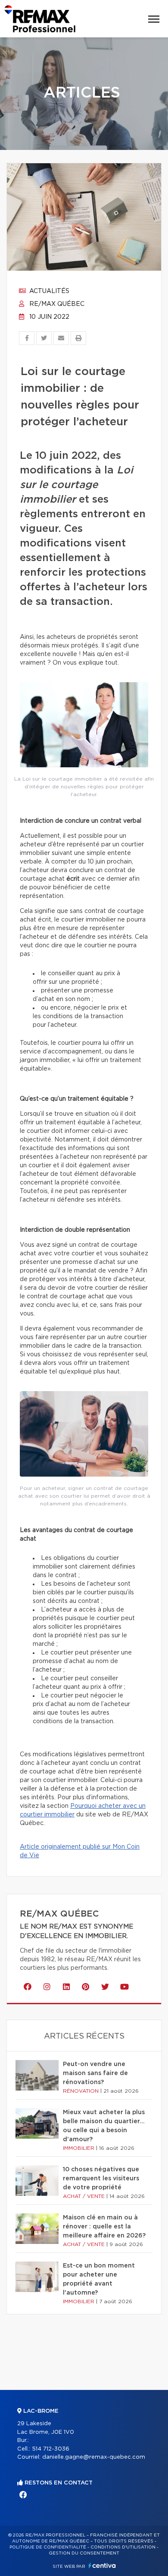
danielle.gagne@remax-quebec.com (94, 2457)
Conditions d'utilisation (123, 2547)
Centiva (102, 2565)
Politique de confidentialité (48, 2547)
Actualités (48, 291)
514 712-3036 (51, 2449)
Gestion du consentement (84, 2553)
